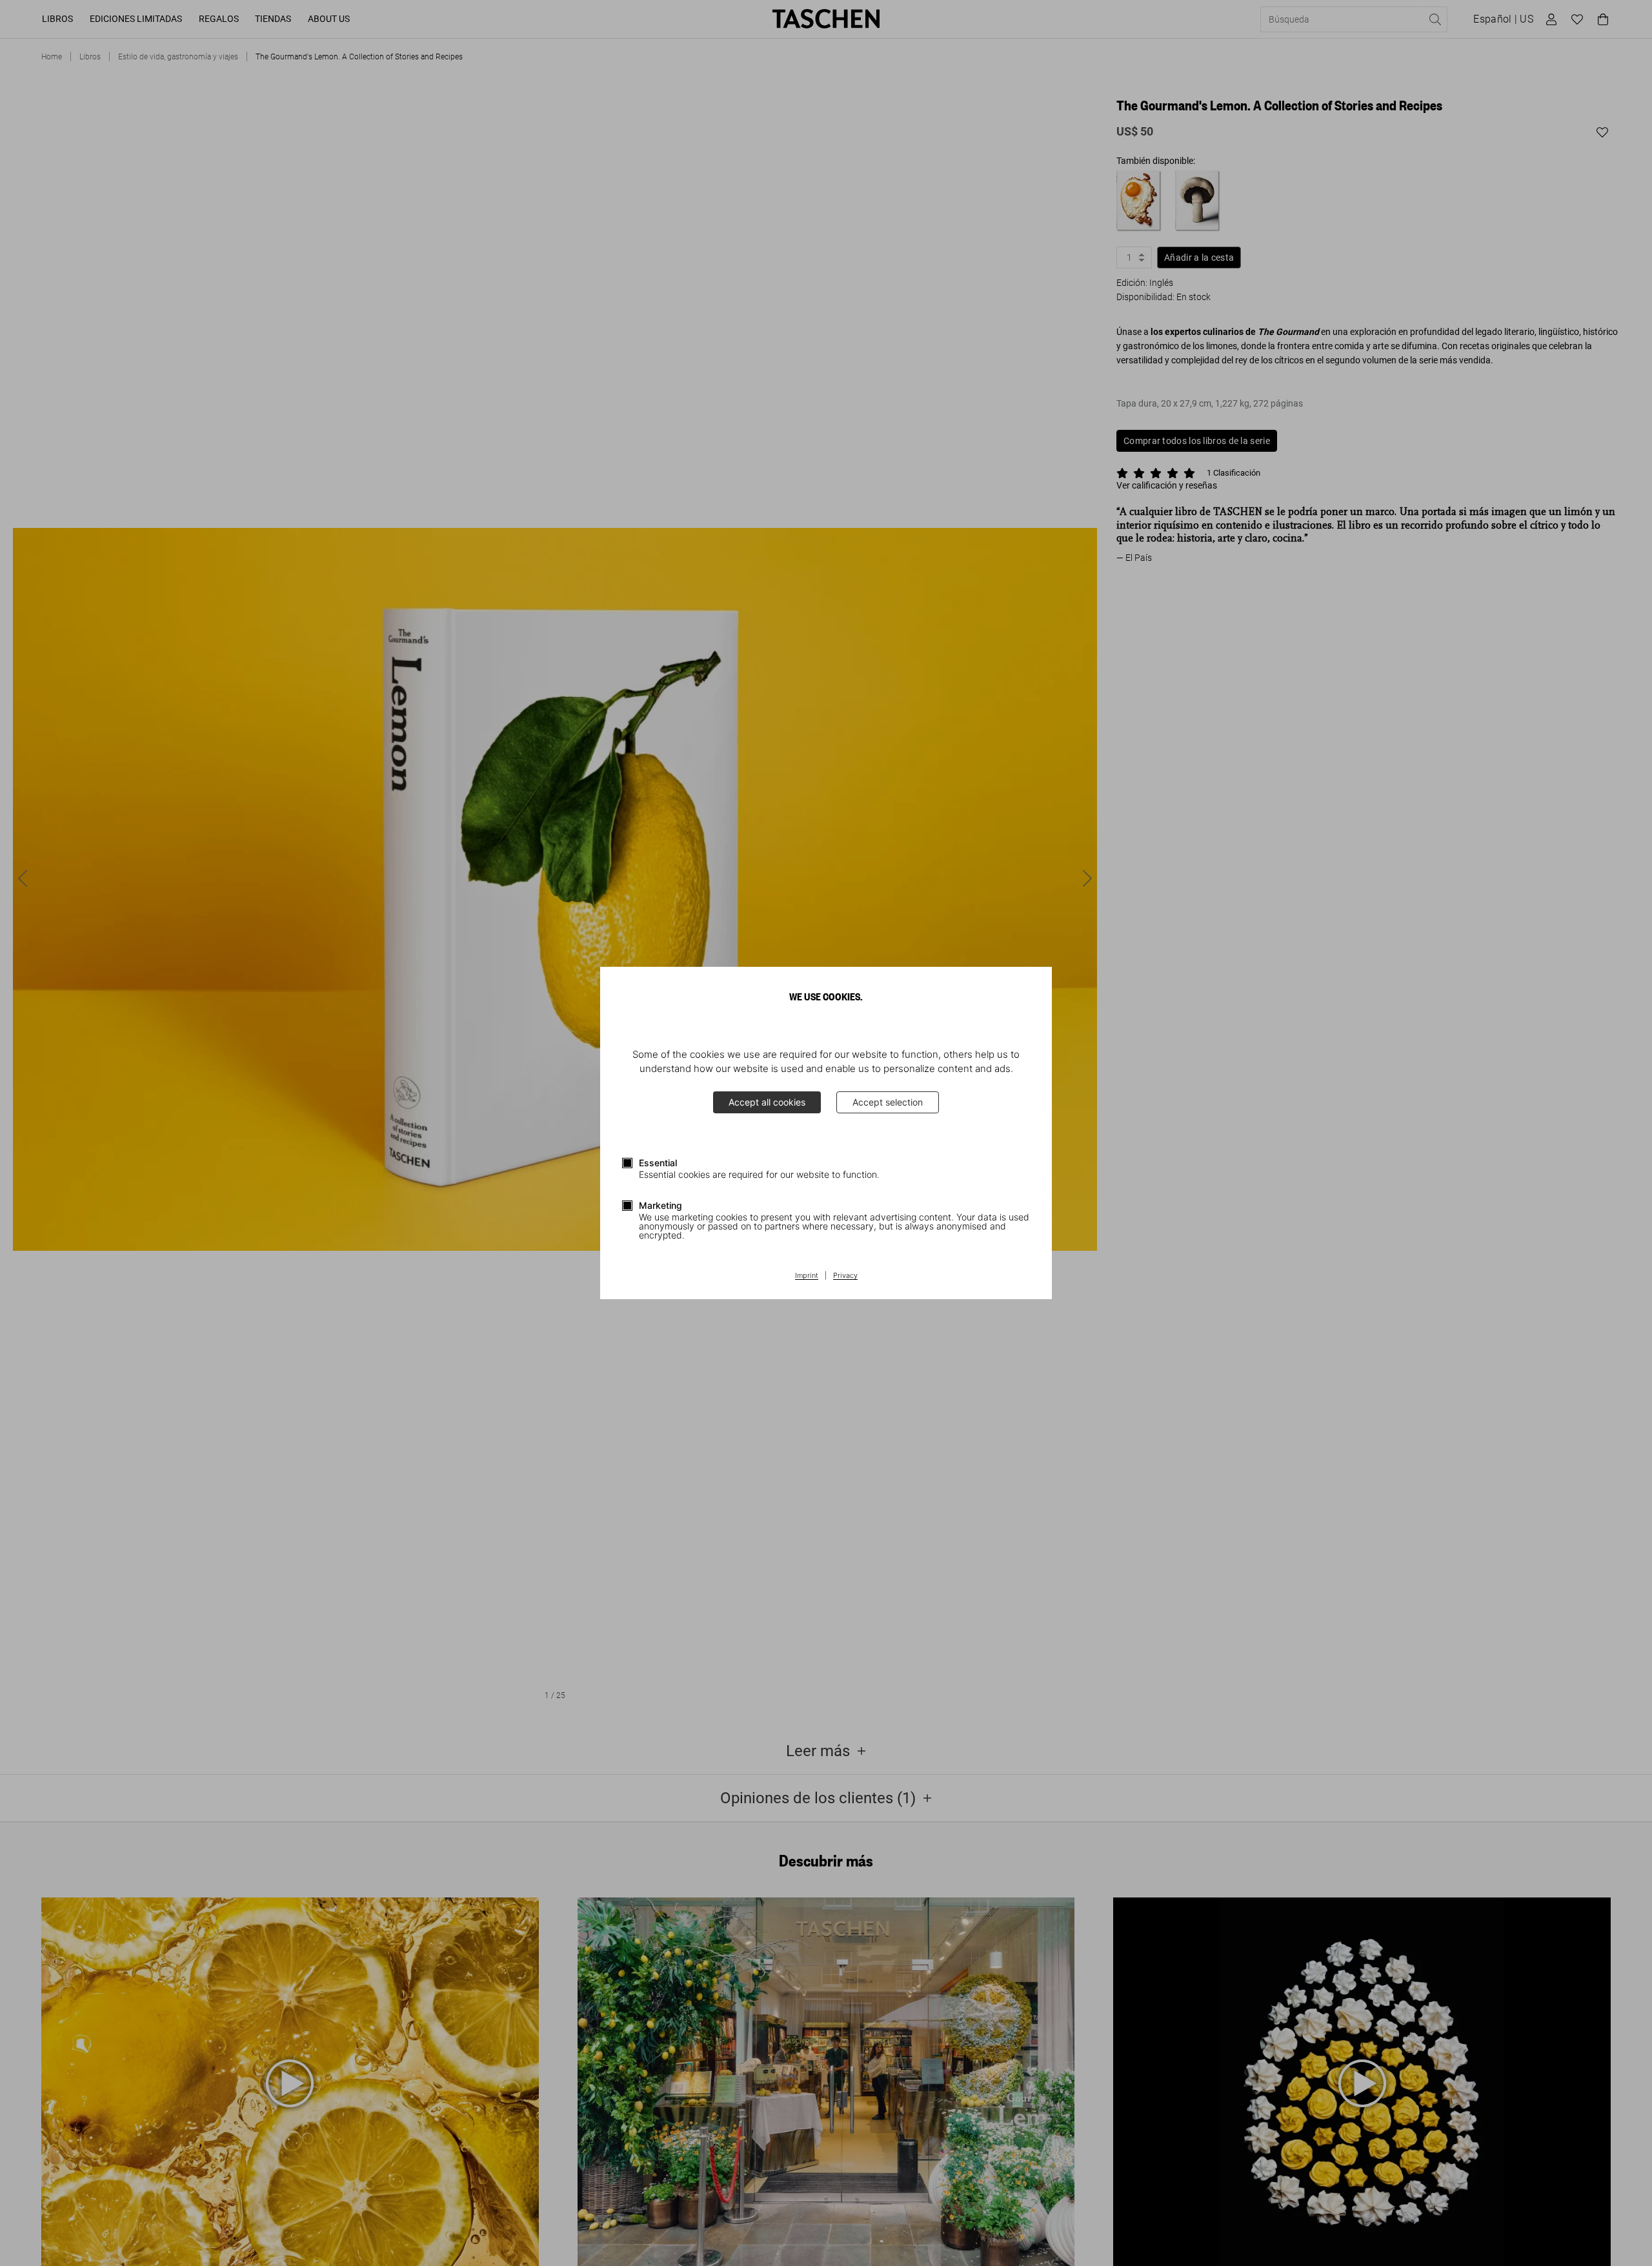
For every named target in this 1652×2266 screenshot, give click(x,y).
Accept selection (888, 1102)
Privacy (845, 1276)
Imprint (807, 1276)
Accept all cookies (767, 1102)
